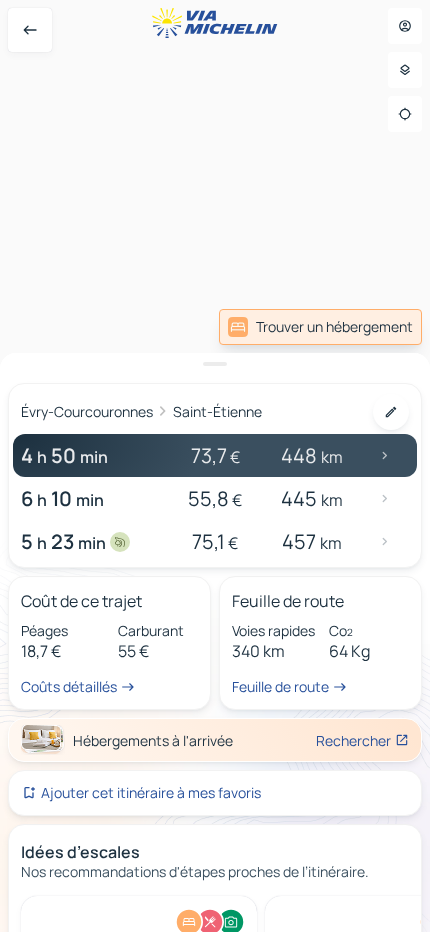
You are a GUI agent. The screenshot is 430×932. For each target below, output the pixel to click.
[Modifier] (391, 412)
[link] (320, 327)
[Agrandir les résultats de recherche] (215, 364)
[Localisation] (405, 114)
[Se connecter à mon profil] (405, 26)
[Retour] (30, 30)
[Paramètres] (405, 70)
